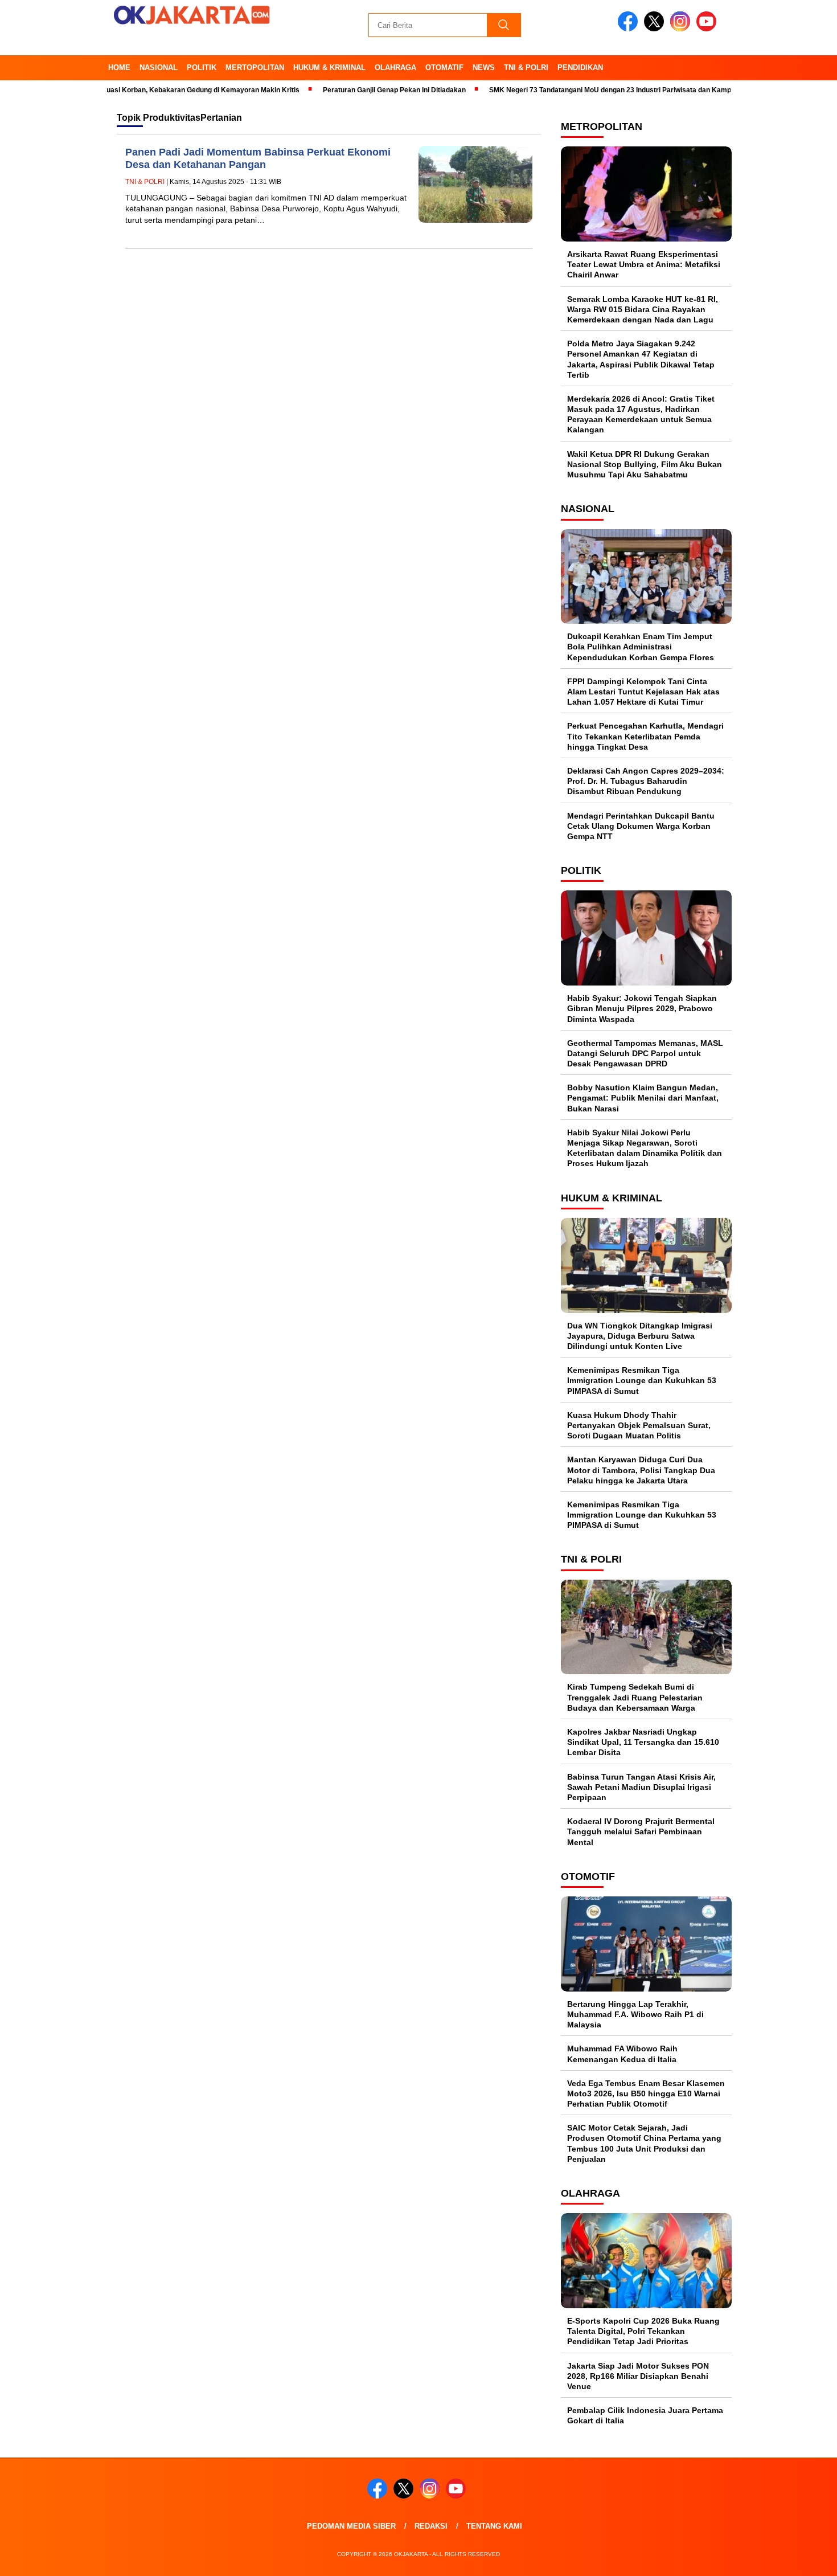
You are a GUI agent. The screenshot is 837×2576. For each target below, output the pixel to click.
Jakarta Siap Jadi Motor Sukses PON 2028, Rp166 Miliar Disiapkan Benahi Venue (638, 2376)
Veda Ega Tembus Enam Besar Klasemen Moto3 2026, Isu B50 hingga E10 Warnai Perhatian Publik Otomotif (646, 2093)
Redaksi (431, 2526)
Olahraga (395, 68)
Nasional (159, 68)
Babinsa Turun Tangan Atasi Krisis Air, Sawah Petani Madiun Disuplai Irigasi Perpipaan (641, 1787)
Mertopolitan (255, 68)
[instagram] (682, 29)
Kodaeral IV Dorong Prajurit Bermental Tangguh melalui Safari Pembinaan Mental (641, 1831)
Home (119, 68)
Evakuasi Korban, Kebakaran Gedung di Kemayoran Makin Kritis (157, 90)
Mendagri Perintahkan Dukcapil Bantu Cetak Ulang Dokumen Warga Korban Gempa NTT (641, 826)
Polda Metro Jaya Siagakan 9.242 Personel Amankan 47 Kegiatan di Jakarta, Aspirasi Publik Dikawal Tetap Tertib (641, 359)
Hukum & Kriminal (329, 68)
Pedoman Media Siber (351, 2526)
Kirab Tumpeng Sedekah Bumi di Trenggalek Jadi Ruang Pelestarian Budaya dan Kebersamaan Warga (635, 1697)
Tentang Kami (494, 2526)
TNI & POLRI (526, 68)
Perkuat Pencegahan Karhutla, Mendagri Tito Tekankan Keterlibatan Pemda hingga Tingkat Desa (645, 736)
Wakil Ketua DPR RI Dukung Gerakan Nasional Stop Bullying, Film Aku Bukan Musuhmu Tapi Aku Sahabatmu (645, 464)
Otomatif (444, 68)
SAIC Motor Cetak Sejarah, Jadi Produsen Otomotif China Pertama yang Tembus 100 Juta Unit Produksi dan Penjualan (644, 2143)
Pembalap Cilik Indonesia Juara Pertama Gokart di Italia (645, 2415)
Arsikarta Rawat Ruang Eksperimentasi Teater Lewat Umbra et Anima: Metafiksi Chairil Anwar (644, 264)
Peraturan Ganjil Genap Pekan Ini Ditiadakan (357, 90)
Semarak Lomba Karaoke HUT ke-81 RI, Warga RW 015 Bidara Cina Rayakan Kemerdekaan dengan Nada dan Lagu (643, 309)
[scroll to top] (803, 2558)
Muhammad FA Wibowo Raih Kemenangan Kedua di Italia (622, 2054)
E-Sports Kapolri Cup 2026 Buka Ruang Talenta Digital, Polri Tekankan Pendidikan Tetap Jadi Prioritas (643, 2331)
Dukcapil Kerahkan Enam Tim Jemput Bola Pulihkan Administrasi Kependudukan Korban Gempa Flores (641, 647)
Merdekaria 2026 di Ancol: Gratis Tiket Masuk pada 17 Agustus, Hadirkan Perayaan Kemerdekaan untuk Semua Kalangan (641, 414)
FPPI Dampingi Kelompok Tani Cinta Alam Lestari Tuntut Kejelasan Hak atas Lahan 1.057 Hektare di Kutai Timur (643, 692)
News (484, 68)
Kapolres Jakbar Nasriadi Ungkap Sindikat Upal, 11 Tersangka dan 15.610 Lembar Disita (643, 1742)
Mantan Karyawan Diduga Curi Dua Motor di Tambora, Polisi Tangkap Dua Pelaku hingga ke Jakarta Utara (641, 1470)
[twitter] (656, 29)
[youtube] (708, 29)
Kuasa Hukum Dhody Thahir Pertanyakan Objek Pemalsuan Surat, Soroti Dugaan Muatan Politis (639, 1425)
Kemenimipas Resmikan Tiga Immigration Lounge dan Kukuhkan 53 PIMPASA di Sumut (642, 1380)
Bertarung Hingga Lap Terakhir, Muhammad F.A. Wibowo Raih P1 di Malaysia (635, 2014)
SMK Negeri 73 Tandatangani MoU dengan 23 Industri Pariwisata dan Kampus (577, 90)
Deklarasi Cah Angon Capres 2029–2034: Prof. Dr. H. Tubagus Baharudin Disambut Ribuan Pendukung (646, 781)
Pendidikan (580, 68)
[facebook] (630, 29)
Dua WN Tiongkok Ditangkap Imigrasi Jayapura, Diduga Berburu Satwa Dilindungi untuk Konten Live (640, 1336)
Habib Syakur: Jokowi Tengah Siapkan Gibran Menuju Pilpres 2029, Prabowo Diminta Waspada (642, 1008)
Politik (202, 68)
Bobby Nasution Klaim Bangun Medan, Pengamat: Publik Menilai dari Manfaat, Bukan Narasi (643, 1098)
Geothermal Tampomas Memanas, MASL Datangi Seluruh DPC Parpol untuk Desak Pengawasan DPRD (645, 1053)
